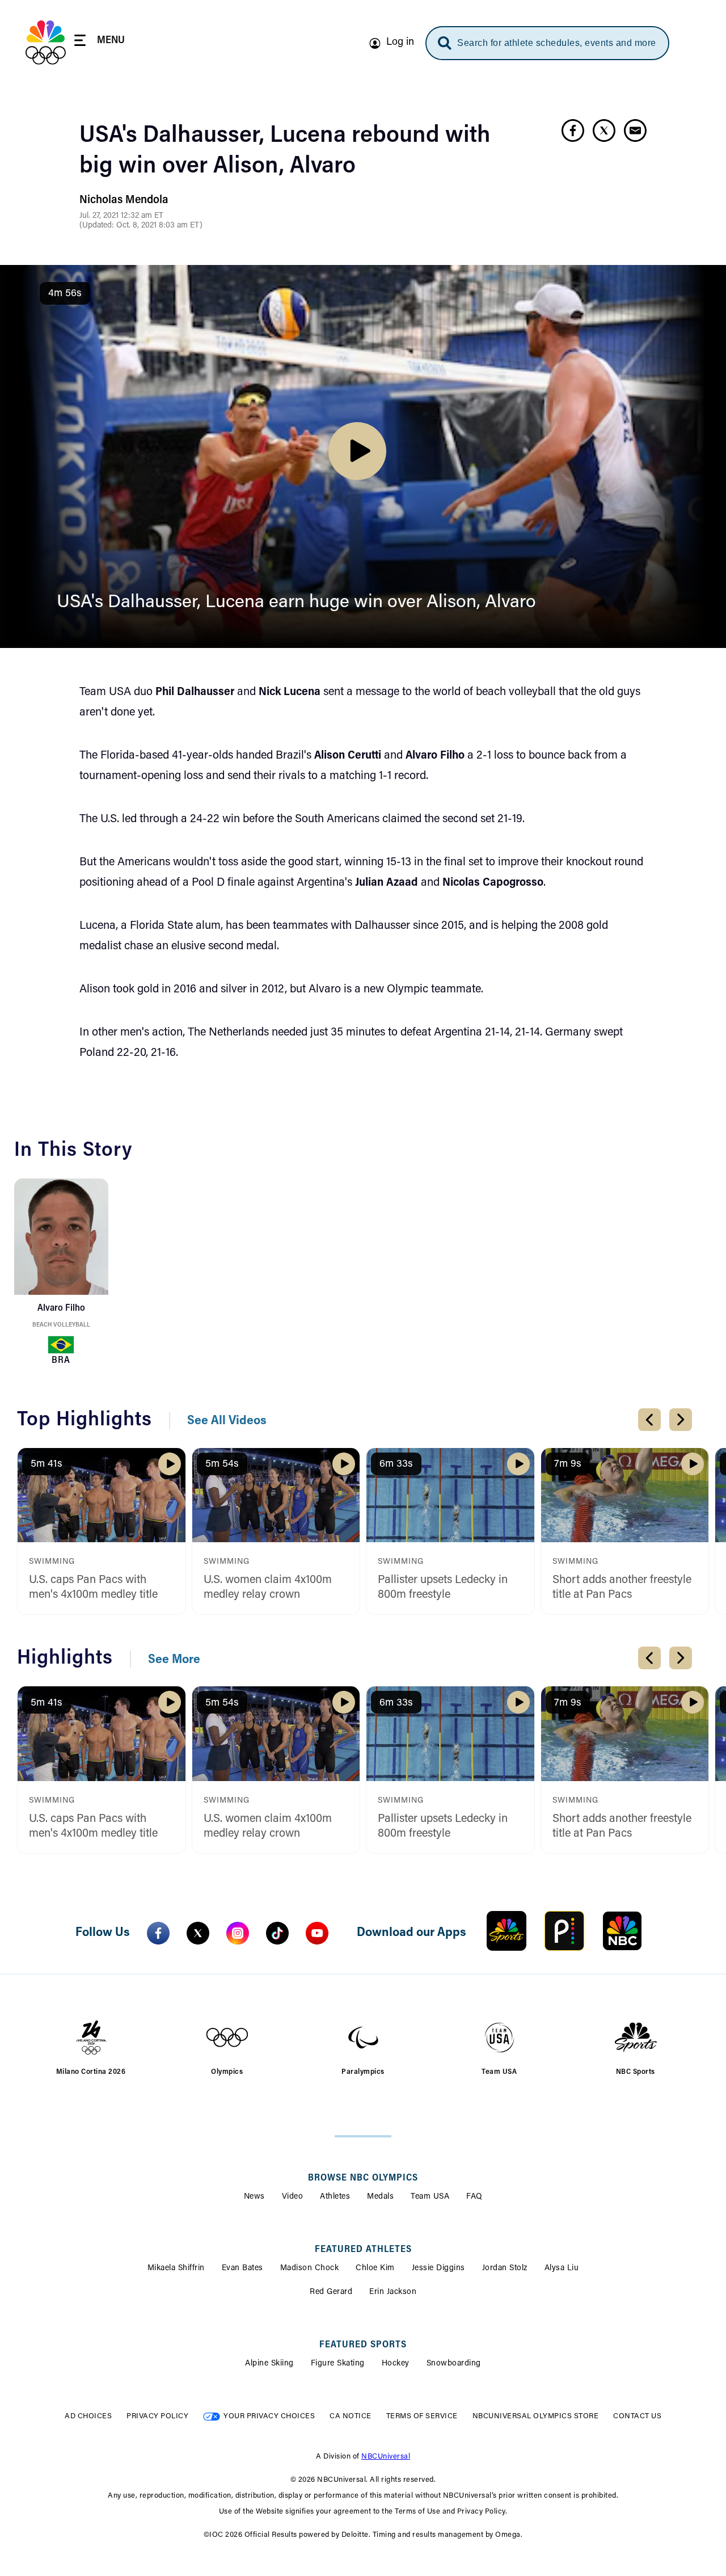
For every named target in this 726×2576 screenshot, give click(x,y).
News (254, 2197)
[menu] (100, 42)
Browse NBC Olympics (363, 2178)
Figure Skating (338, 2364)
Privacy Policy (157, 2416)
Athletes (335, 2197)
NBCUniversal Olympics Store (536, 2416)
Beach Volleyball (61, 1325)
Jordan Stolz (505, 2268)
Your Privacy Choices (269, 2416)
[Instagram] (238, 1933)
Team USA (430, 2197)
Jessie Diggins (438, 2268)
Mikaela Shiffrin (176, 2268)
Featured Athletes (363, 2250)
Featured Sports (363, 2345)
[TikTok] (277, 1933)
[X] (198, 1933)
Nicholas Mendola (124, 200)
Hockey (396, 2364)
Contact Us (637, 2416)
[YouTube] (317, 1933)
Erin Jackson (393, 2292)
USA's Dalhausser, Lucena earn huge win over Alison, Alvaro (296, 603)
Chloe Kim (375, 2268)
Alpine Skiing (269, 2364)
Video (293, 2197)
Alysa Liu (562, 2268)
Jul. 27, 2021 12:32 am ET (121, 216)
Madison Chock (310, 2268)
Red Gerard (331, 2292)
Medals (380, 2197)
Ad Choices (88, 2416)
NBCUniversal (386, 2457)
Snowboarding (454, 2364)
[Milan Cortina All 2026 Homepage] (46, 43)
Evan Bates (242, 2268)
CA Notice (351, 2416)
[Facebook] (158, 1933)
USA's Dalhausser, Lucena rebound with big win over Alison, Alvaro (285, 151)
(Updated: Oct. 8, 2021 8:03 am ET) (141, 226)
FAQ (474, 2197)
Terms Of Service (422, 2416)
